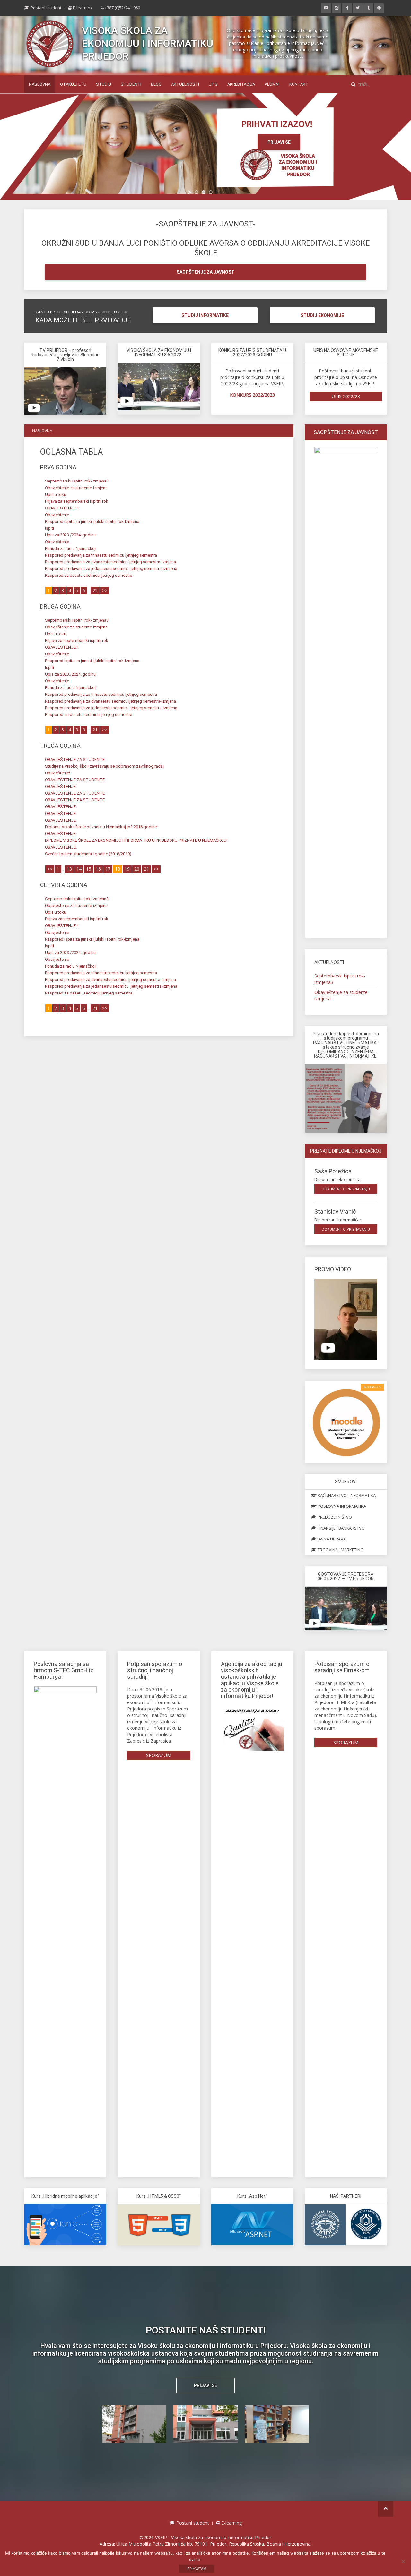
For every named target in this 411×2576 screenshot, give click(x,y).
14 (79, 869)
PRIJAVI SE (279, 142)
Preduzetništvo (334, 1517)
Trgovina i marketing (340, 1550)
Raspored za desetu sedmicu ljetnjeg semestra (89, 575)
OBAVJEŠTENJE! (61, 786)
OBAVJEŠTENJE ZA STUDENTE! (75, 759)
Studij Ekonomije (322, 315)
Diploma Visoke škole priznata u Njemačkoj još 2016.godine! (101, 827)
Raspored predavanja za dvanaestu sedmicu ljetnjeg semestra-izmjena (110, 562)
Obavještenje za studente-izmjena (76, 488)
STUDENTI (131, 84)
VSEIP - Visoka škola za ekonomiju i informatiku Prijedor (213, 2537)
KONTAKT (299, 84)
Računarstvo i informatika (346, 1495)
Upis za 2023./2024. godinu (70, 535)
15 (89, 869)
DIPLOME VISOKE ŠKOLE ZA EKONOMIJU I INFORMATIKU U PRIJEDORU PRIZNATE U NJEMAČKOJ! (136, 840)
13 (69, 869)
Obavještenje (57, 515)
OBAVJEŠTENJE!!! (62, 508)
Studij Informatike (205, 315)
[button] (134, 2424)
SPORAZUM (159, 1755)
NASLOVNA (40, 84)
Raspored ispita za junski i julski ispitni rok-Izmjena (92, 521)
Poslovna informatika (341, 1506)
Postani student (45, 8)
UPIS (213, 84)
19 (127, 869)
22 (95, 590)
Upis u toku (56, 495)
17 (108, 869)
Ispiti (49, 528)
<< (50, 869)
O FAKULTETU (73, 84)
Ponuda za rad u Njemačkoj (70, 548)
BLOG (156, 84)
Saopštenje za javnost (205, 272)
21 (95, 730)
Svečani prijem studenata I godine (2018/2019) (88, 854)
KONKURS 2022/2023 (252, 395)
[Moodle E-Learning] (346, 1421)
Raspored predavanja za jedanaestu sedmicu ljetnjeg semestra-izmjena (111, 569)
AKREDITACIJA (241, 84)
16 (98, 869)
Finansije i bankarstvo (341, 1528)
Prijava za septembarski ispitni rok (77, 501)
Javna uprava (331, 1539)
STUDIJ (104, 84)
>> (105, 590)
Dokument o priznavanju (346, 1189)
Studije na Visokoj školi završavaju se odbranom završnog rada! (104, 766)
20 (137, 869)
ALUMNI (272, 84)
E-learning (82, 8)
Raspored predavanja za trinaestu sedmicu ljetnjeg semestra (101, 555)
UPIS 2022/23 (346, 396)
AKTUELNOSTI (185, 84)
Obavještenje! (57, 773)
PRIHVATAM (197, 2569)
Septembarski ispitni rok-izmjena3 (77, 481)
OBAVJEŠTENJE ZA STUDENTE (75, 800)
